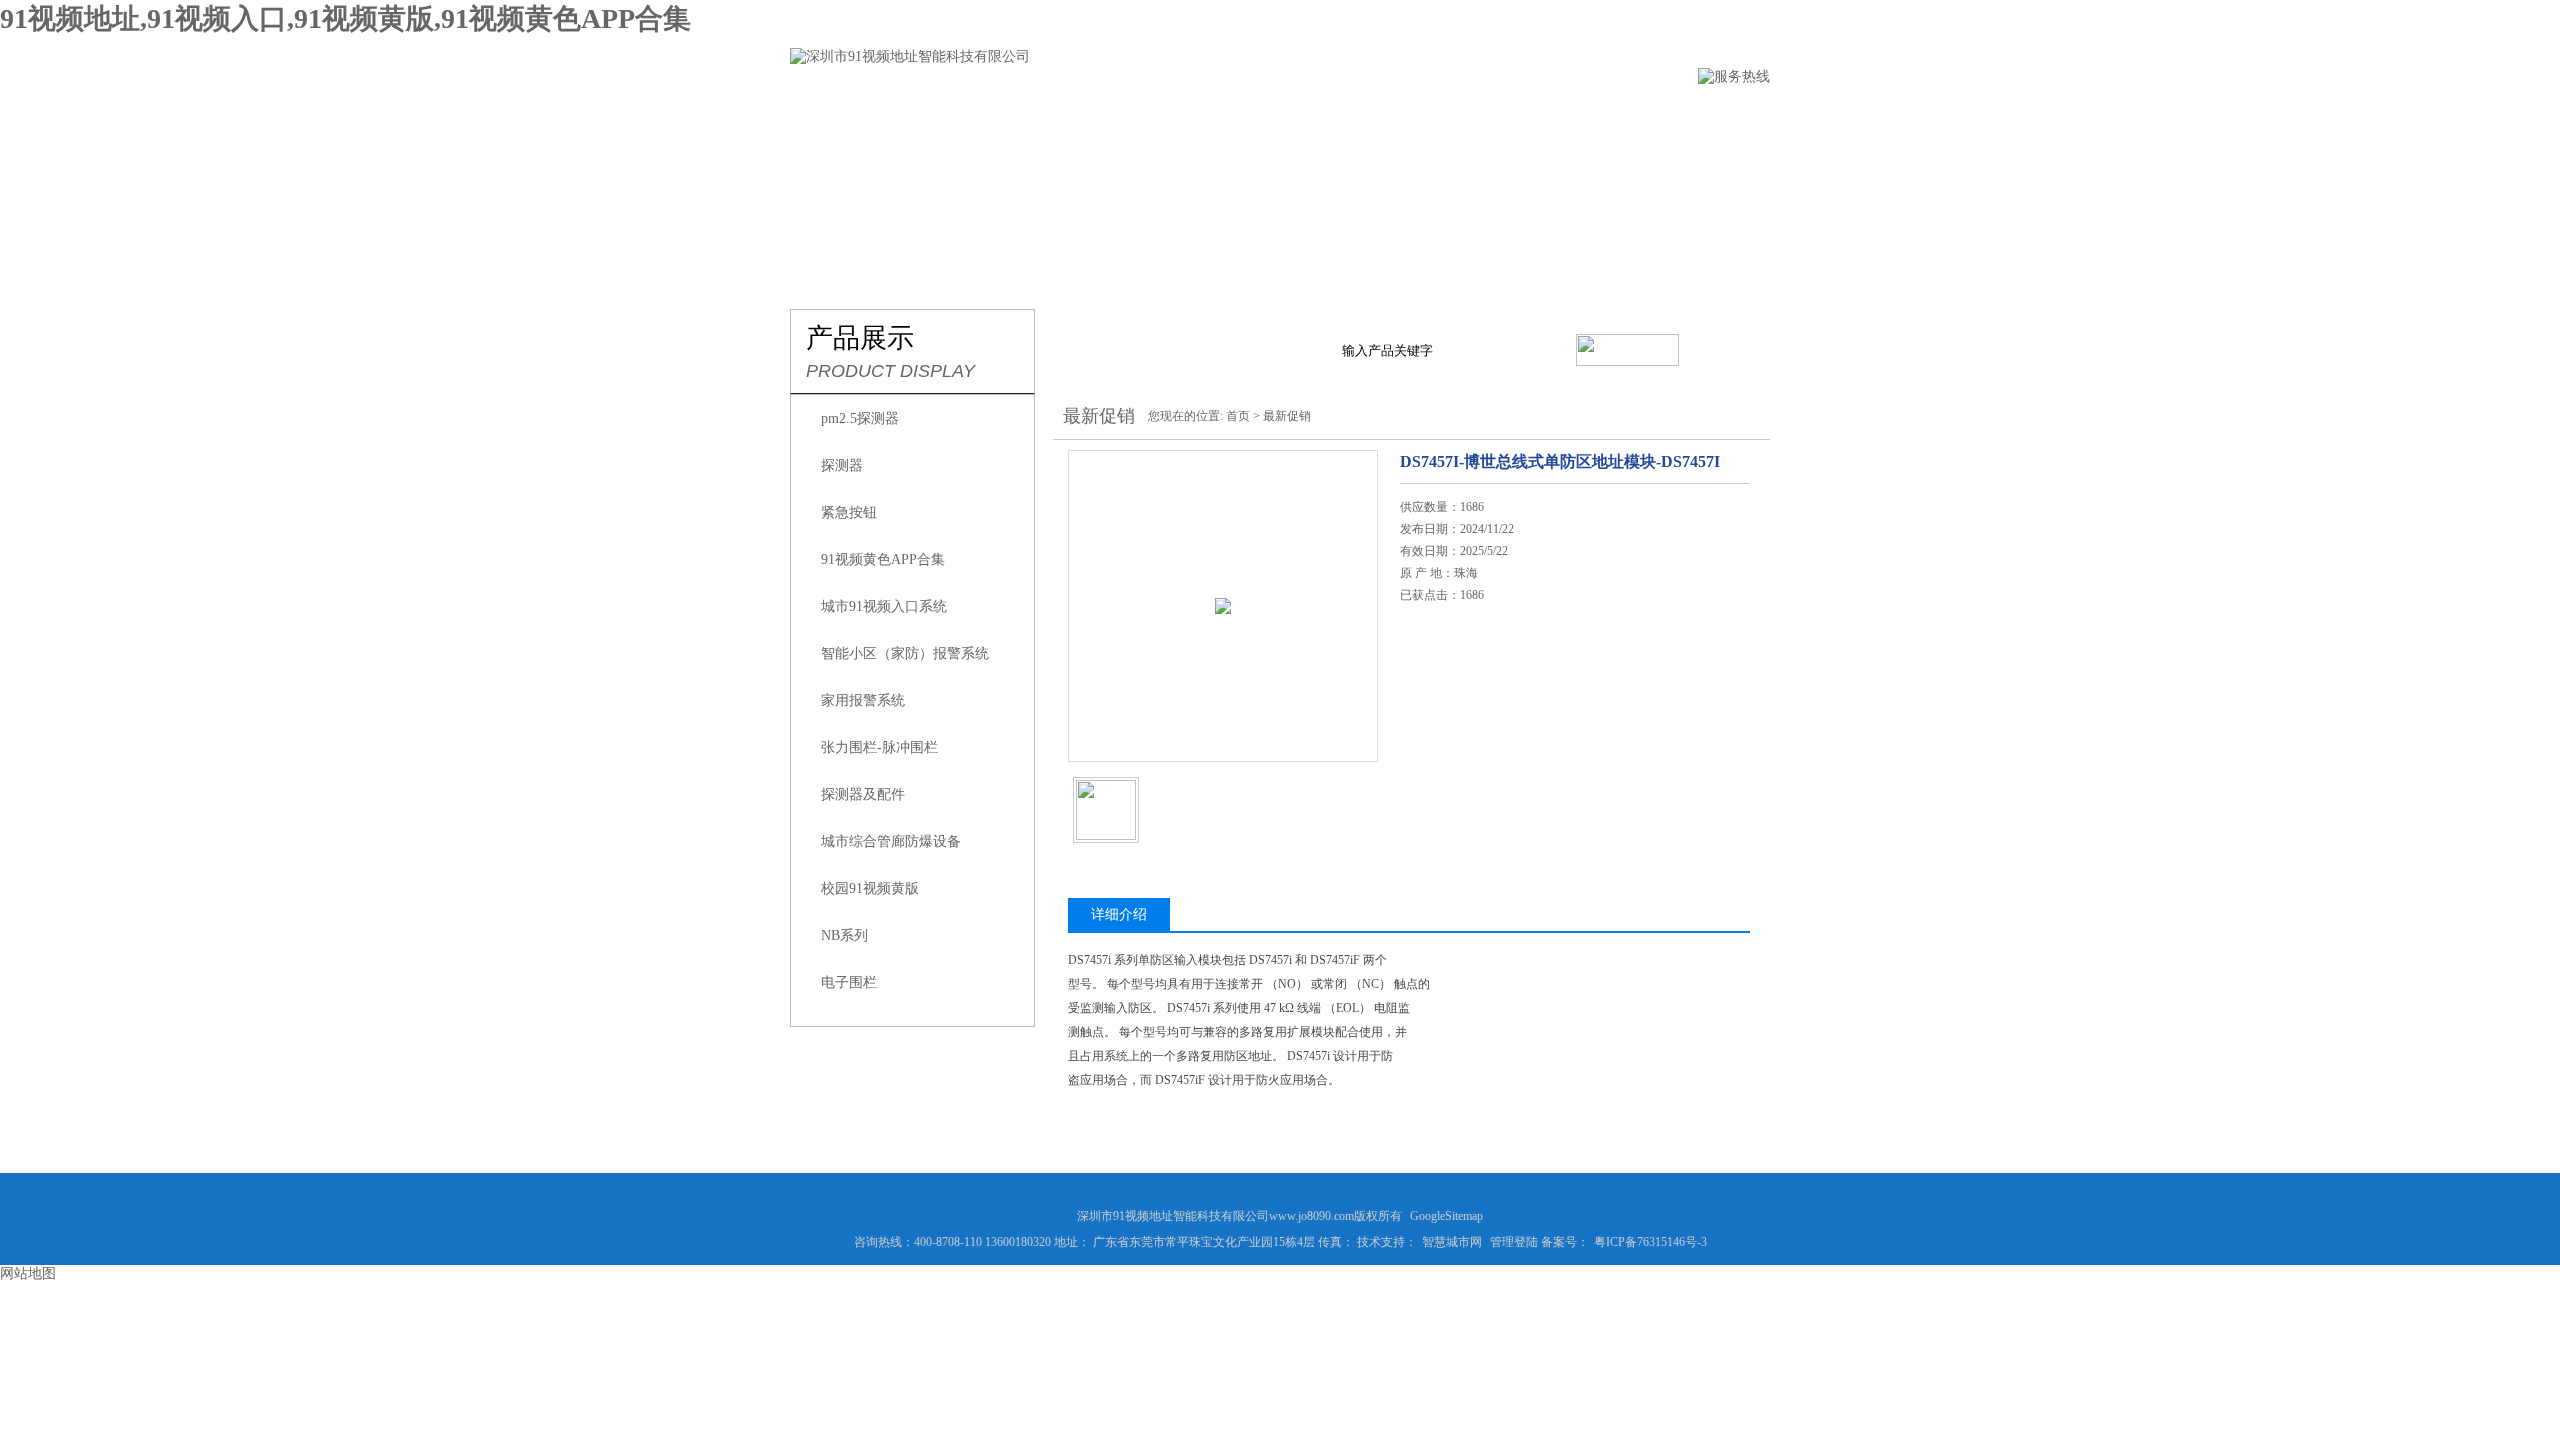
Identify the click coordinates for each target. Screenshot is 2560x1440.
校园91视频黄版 (870, 888)
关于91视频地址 (956, 116)
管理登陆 (1514, 1242)
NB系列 (844, 935)
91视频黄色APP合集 (883, 559)
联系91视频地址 (1558, 116)
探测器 (842, 465)
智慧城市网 (1452, 1242)
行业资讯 (1201, 116)
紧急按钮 (849, 512)
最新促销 (1287, 416)
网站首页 (823, 116)
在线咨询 (1451, 714)
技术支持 (1313, 116)
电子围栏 (849, 982)
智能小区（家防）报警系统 (905, 653)
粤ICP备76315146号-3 (1650, 1242)
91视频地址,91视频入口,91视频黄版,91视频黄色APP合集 (345, 18)
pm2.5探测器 (860, 418)
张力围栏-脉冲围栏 (879, 747)
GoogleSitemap (1446, 1216)
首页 (1238, 416)
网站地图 (28, 1273)
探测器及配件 (863, 794)
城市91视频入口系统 (884, 606)
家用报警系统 (863, 700)
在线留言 (1425, 116)
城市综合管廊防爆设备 (891, 841)
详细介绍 (1119, 914)
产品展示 (1089, 116)
